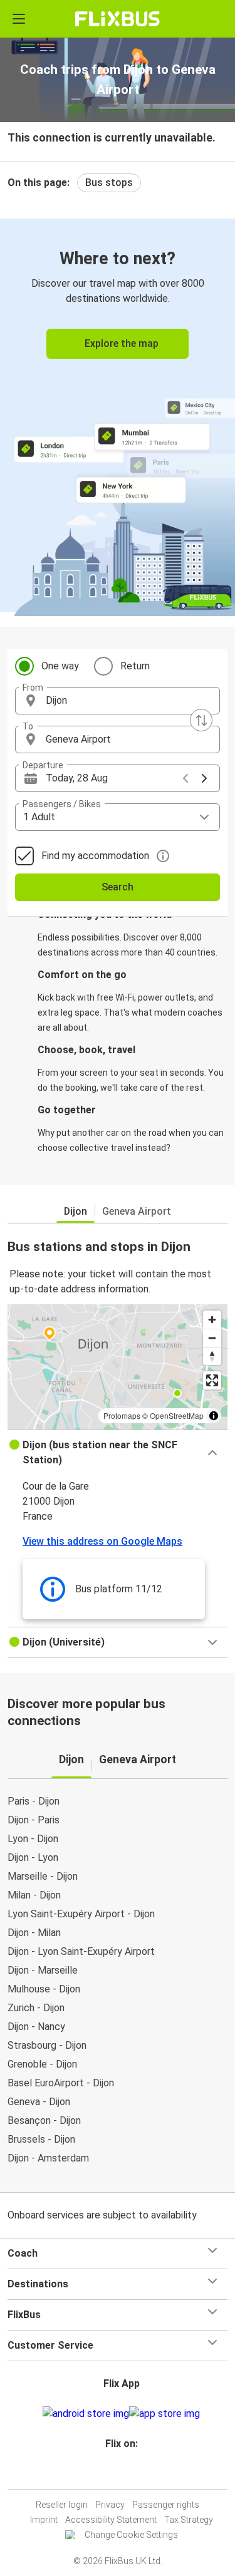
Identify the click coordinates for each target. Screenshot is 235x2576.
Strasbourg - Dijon (47, 2045)
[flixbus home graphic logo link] (118, 19)
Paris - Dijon (34, 1801)
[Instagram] (116, 2474)
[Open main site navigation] (19, 19)
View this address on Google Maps (102, 1541)
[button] (118, 701)
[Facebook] (112, 2474)
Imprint (44, 2520)
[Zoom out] (212, 1338)
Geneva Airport (137, 1211)
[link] (118, 415)
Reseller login (62, 2505)
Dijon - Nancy (36, 2027)
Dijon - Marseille (43, 1970)
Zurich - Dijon (36, 2008)
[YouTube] (120, 2474)
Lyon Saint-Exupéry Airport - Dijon (81, 1914)
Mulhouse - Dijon (44, 1989)
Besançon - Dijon (44, 2120)
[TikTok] (131, 2474)
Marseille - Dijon (43, 1876)
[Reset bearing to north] (212, 1356)
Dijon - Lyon (33, 1857)
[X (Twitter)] (127, 2474)
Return (135, 666)
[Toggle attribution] (214, 1416)
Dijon (76, 1211)
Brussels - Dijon (41, 2139)
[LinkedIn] (123, 2474)
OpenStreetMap (177, 1415)
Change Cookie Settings (131, 2535)
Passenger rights (166, 2505)
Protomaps (122, 1415)
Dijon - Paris (34, 1820)
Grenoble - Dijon (42, 2064)
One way (60, 666)
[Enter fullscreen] (212, 1380)
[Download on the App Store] (164, 2414)
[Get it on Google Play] (86, 2414)
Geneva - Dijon (39, 2102)
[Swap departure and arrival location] (201, 720)
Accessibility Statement (111, 2520)
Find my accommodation (95, 856)
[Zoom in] (212, 1320)
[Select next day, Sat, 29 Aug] (204, 778)
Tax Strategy (189, 2520)
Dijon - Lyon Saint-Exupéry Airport (81, 1951)
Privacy (110, 2505)
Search (118, 887)
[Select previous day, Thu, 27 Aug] (185, 778)
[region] (118, 1367)
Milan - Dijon (34, 1895)
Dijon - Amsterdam (48, 2158)
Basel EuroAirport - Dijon (61, 2083)
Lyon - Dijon (33, 1839)
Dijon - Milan (34, 1933)
